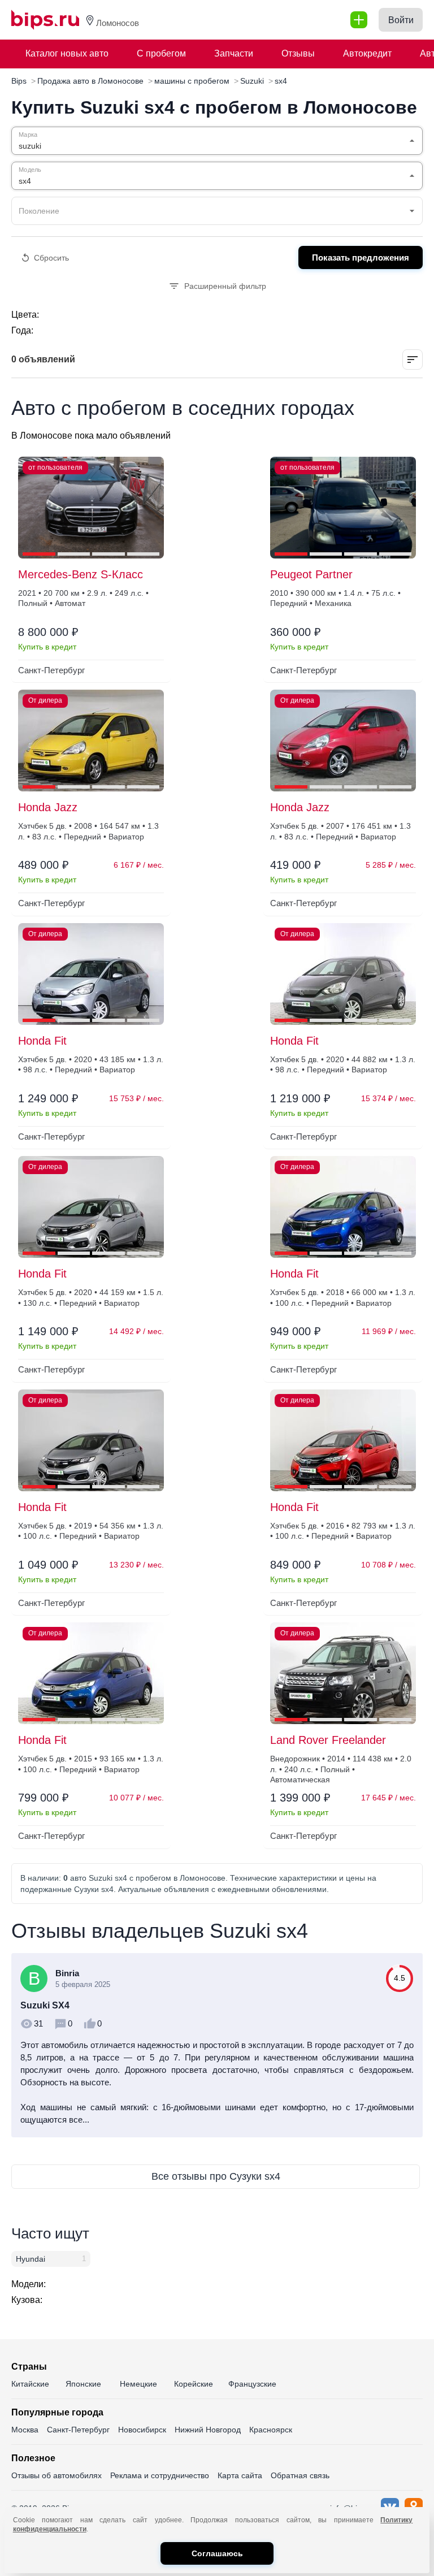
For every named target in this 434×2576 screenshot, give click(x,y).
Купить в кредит (47, 647)
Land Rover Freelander (328, 1740)
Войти (401, 20)
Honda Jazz (48, 807)
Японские (83, 2384)
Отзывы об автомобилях (57, 2475)
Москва (25, 2430)
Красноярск (271, 2430)
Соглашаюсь (217, 2553)
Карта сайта (240, 2475)
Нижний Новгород (208, 2430)
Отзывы (298, 53)
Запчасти (234, 53)
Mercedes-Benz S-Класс (81, 574)
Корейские (194, 2384)
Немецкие (138, 2384)
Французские (252, 2384)
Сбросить (51, 258)
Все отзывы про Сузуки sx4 (216, 2176)
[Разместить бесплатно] (359, 20)
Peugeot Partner (311, 574)
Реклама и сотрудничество (160, 2475)
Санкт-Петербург (78, 2430)
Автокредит (367, 53)
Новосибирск (142, 2430)
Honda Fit (42, 1041)
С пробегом (161, 53)
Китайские (30, 2384)
